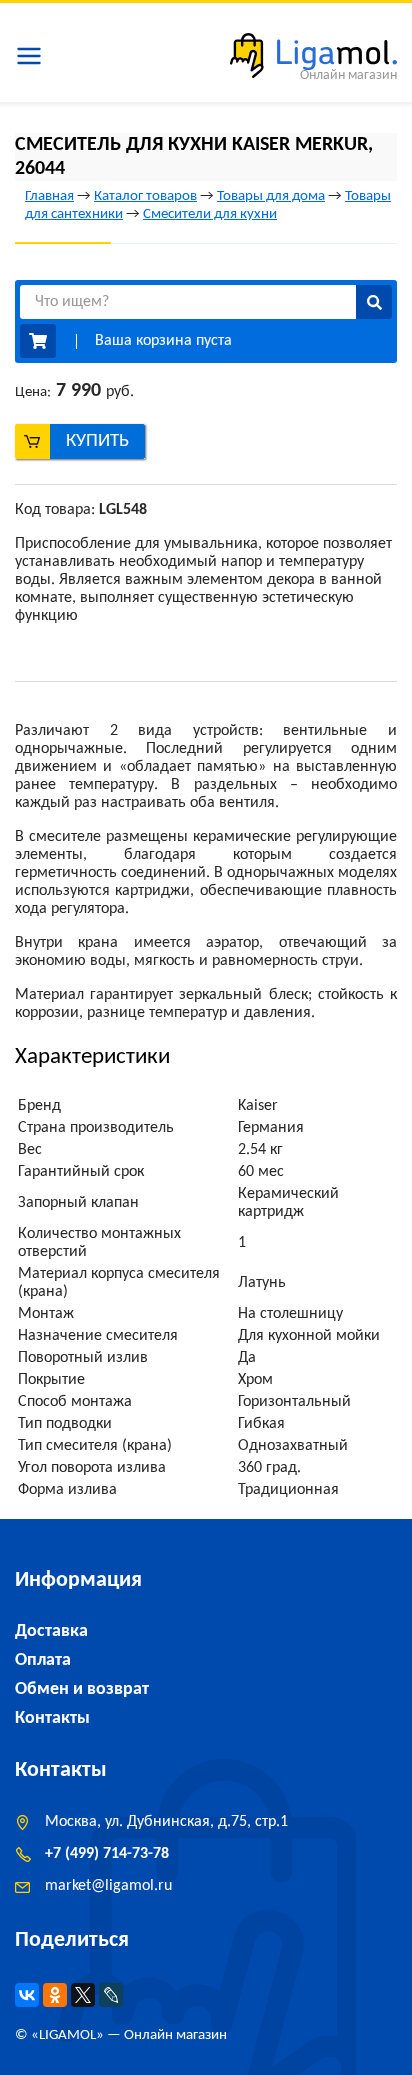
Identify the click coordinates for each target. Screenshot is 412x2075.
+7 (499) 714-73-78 (107, 1854)
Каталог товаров (145, 196)
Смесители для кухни (210, 214)
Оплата (43, 1660)
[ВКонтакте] (27, 1995)
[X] (83, 1995)
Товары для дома (271, 196)
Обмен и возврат (82, 1689)
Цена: (33, 392)
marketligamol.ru (108, 1886)
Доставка (51, 1631)
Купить (97, 441)
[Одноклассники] (55, 1995)
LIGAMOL (67, 2035)
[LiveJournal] (111, 1995)
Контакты (52, 1718)
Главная (49, 196)
